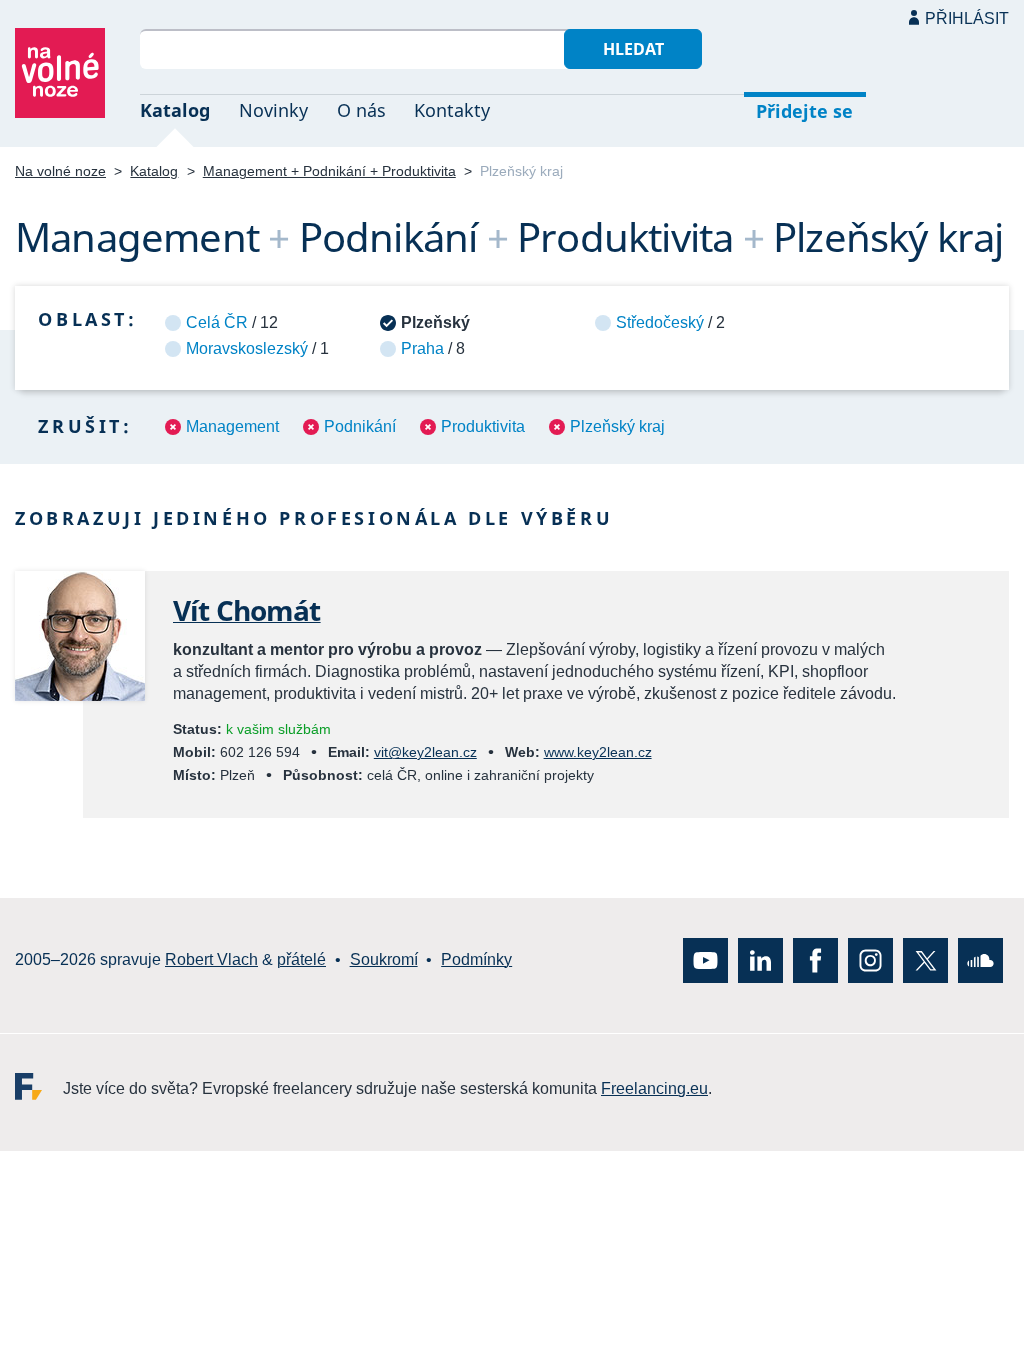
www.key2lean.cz (598, 752)
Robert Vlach (211, 960)
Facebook (815, 960)
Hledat (633, 49)
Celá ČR (217, 322)
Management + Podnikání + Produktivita (329, 171)
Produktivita (483, 426)
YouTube (705, 960)
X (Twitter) (925, 960)
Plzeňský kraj (617, 426)
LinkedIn (760, 960)
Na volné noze (60, 171)
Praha (422, 348)
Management (232, 426)
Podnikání (360, 426)
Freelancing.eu (39, 1086)
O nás (361, 110)
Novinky (273, 110)
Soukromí (384, 960)
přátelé (301, 960)
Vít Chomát (247, 610)
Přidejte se (804, 111)
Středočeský (660, 322)
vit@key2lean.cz (425, 752)
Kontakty (452, 110)
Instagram (870, 960)
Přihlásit (967, 18)
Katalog (175, 110)
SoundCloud (980, 960)
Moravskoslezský (247, 348)
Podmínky (476, 960)
